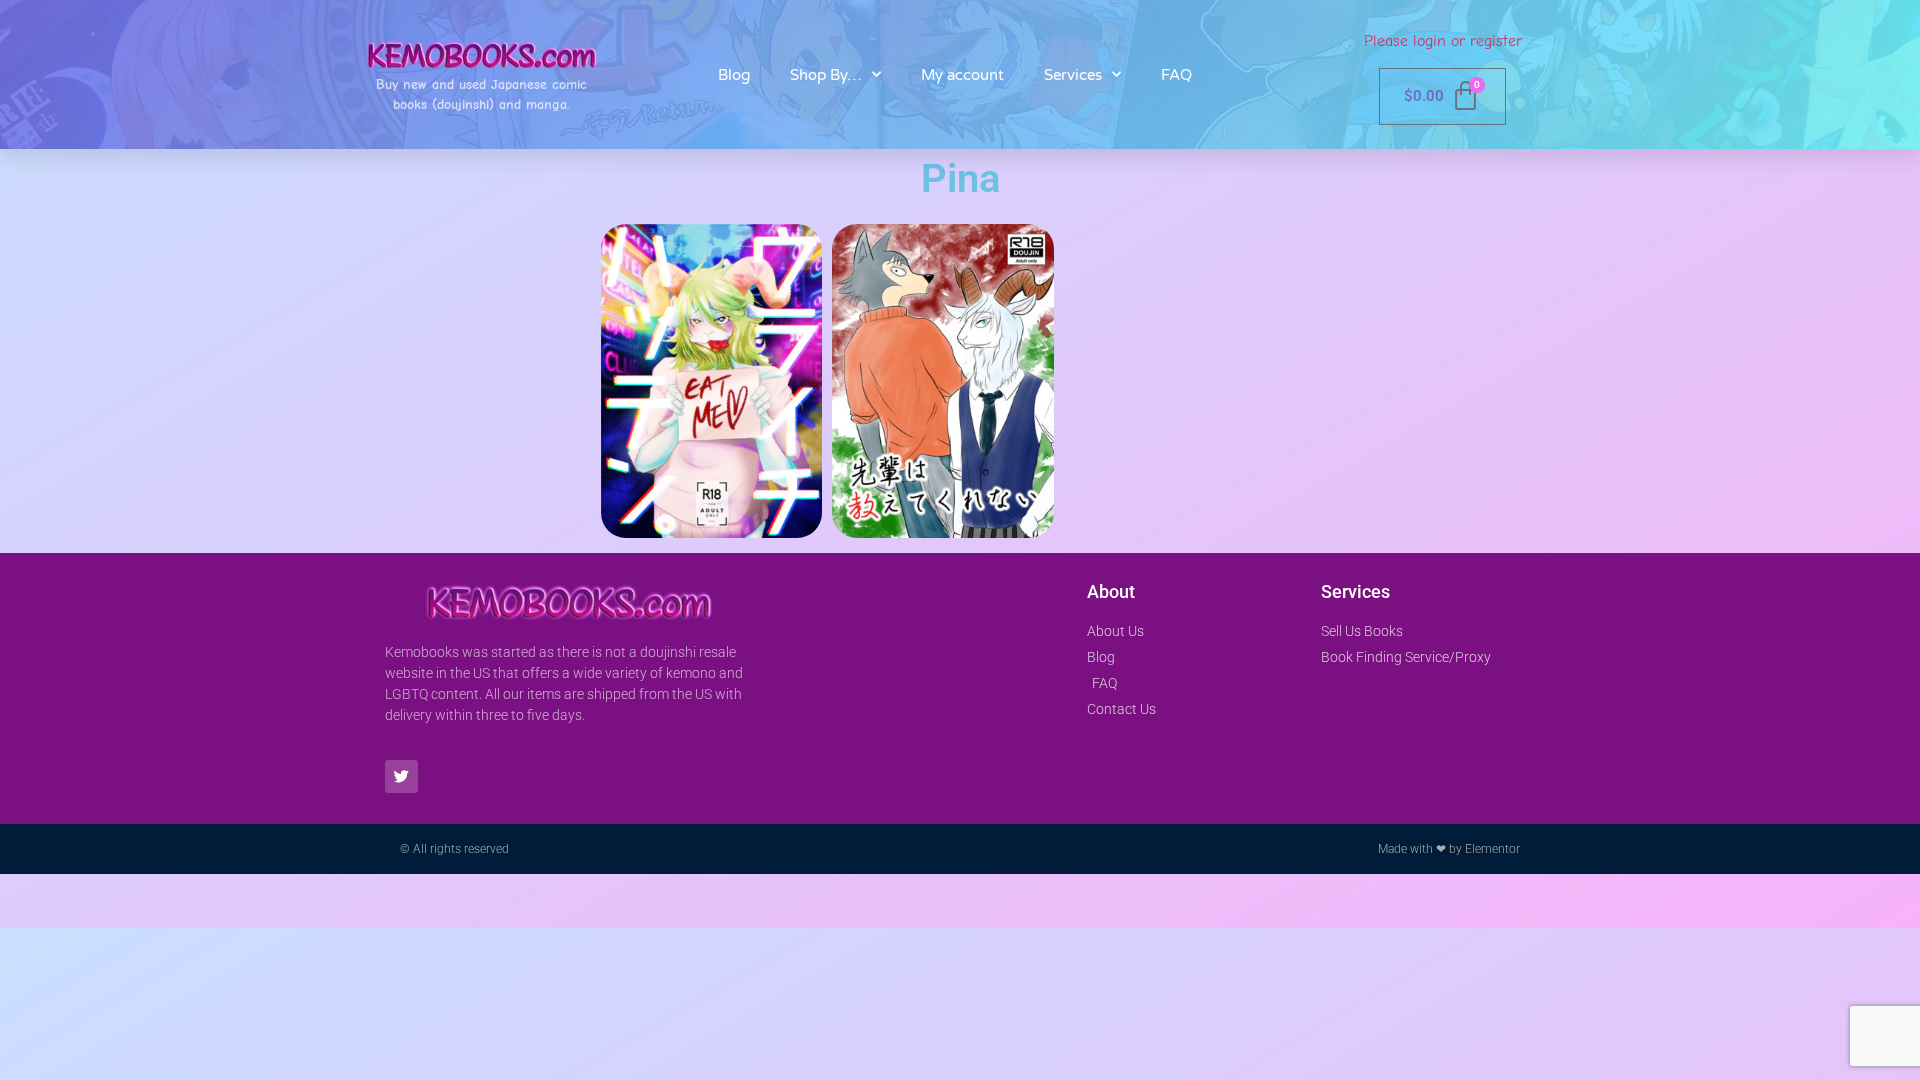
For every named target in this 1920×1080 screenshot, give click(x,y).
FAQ (1176, 75)
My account (962, 75)
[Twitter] (401, 776)
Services (1073, 75)
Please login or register (1443, 41)
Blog (734, 75)
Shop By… (826, 75)
